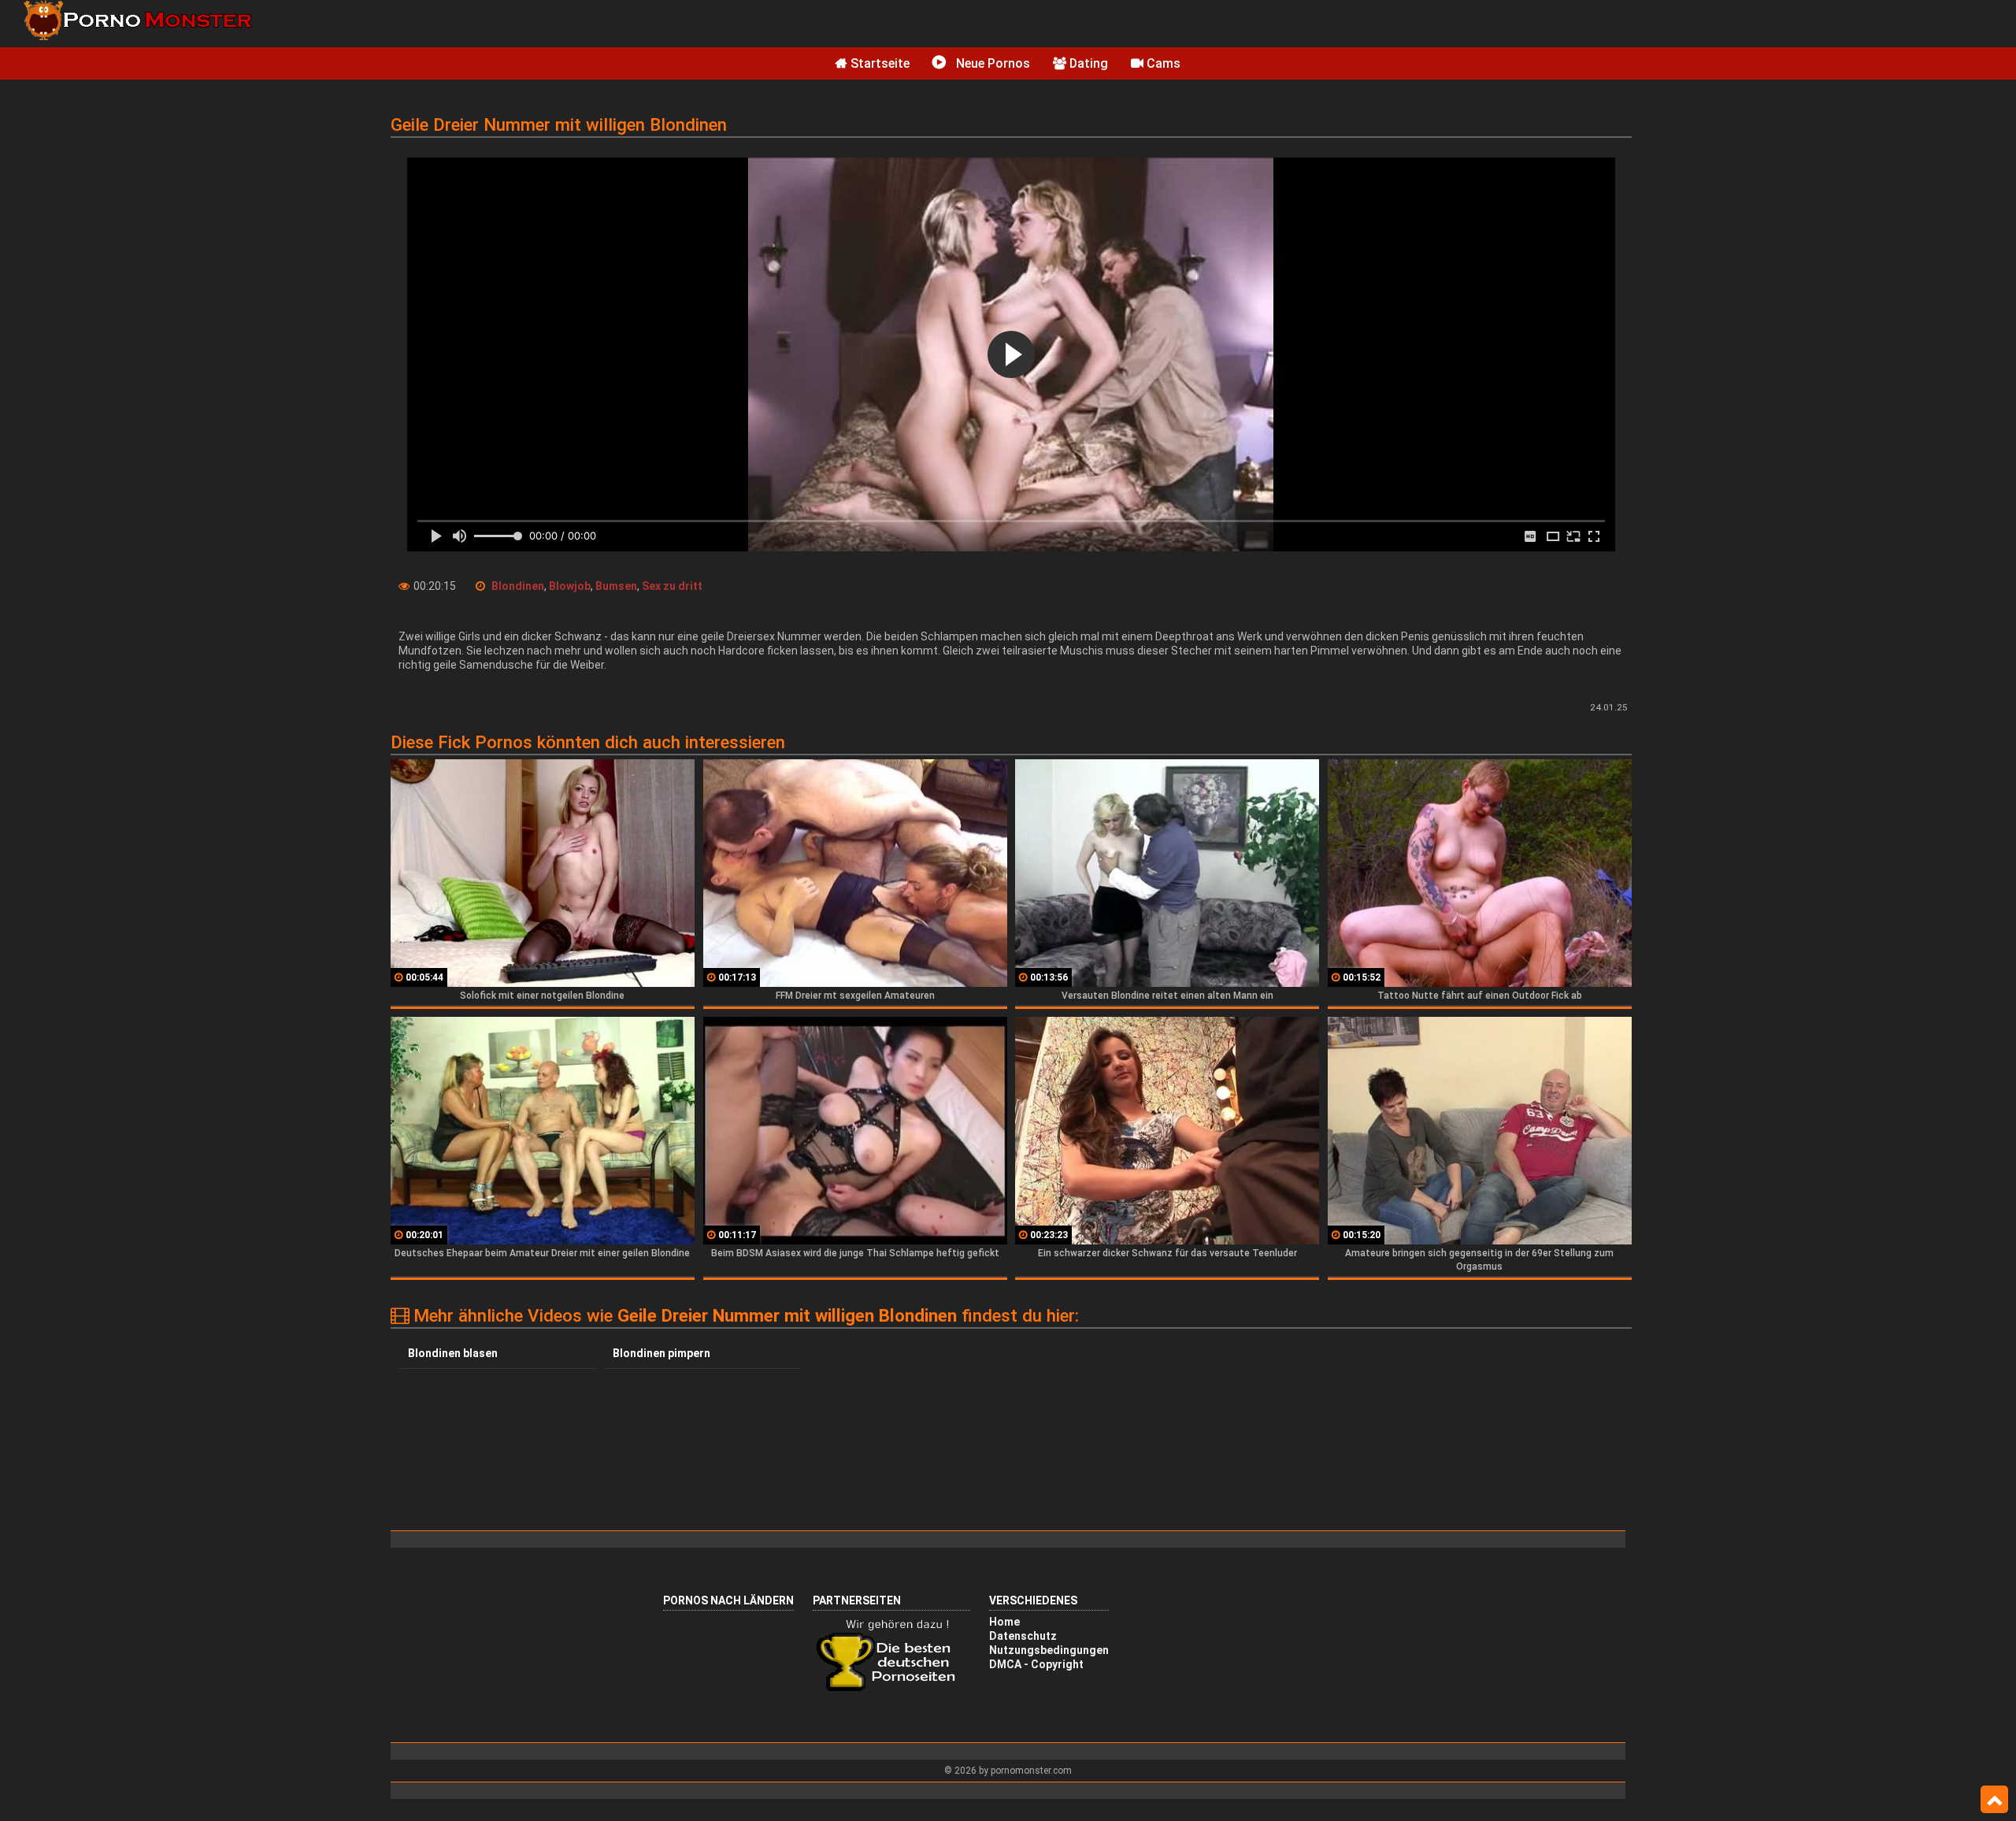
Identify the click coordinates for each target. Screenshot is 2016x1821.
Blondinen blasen (453, 1353)
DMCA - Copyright (1036, 1664)
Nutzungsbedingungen (1049, 1650)
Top (1994, 1800)
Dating (1087, 63)
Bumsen (616, 586)
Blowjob (570, 586)
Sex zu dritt (672, 586)
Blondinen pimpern (661, 1353)
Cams (1162, 63)
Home (1004, 1622)
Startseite (878, 63)
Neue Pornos (991, 63)
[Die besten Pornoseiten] (891, 1689)
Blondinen (518, 586)
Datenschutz (1023, 1636)
